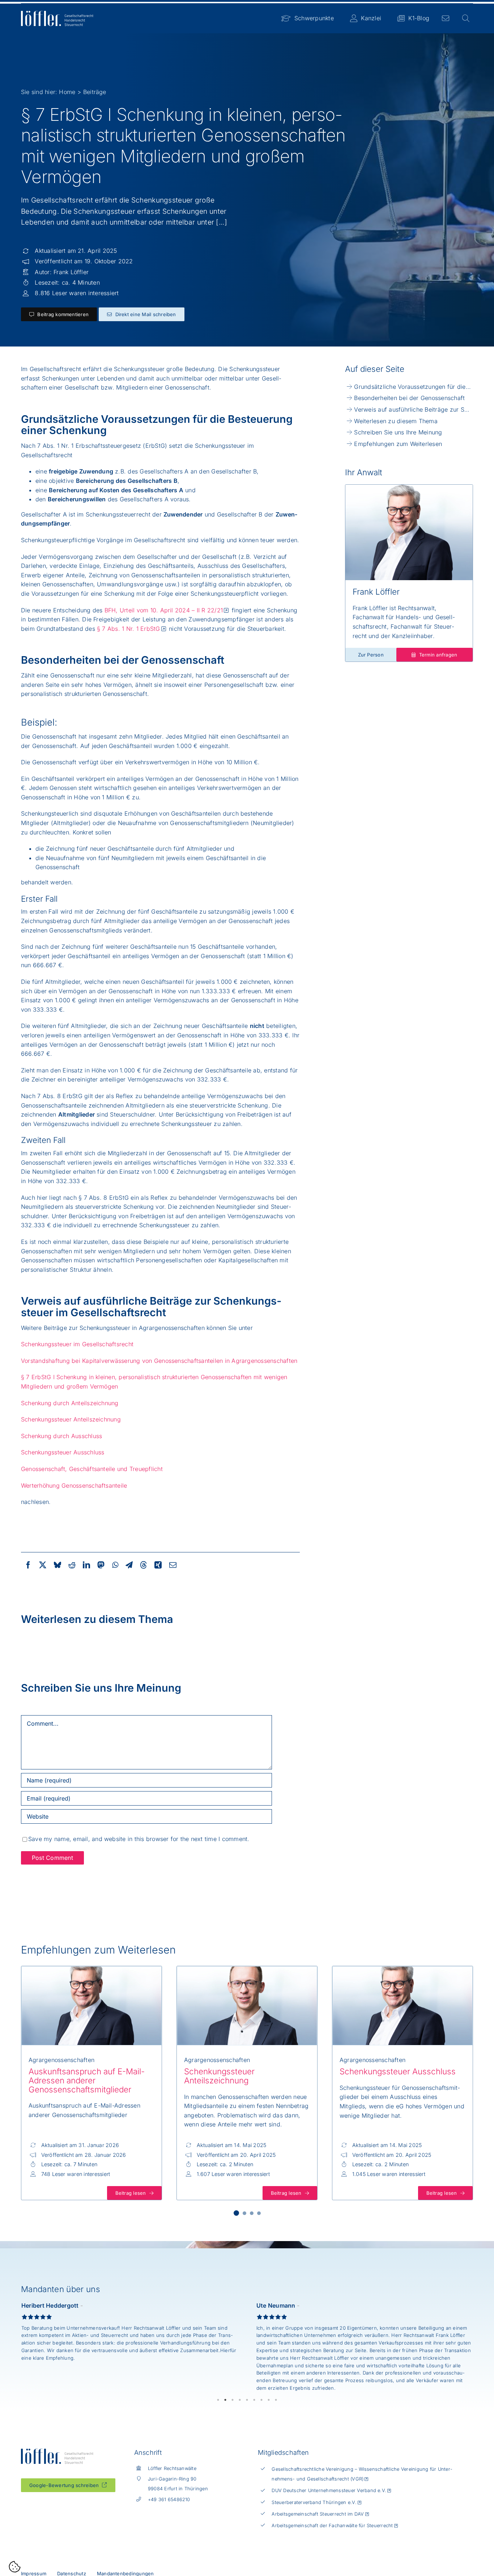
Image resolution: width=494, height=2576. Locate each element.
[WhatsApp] (115, 1565)
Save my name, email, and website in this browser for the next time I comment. (139, 1839)
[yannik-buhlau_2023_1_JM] (247, 1969)
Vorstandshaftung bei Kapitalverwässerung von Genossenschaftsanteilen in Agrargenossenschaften (159, 1361)
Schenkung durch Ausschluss (63, 1436)
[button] (236, 2213)
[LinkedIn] (86, 1565)
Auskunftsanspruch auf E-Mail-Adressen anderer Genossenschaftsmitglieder (87, 2080)
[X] (43, 1565)
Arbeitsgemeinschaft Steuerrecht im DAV (318, 2514)
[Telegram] (129, 1565)
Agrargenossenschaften (61, 2060)
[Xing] (158, 1565)
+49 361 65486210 (169, 2500)
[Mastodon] (101, 1565)
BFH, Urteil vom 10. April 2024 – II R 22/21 (164, 610)
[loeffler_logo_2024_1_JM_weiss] (57, 14)
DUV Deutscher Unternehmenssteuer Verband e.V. (329, 2490)
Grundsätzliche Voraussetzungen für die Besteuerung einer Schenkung (414, 387)
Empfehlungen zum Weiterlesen (398, 444)
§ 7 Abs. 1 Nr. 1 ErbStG (129, 629)
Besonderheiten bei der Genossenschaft (409, 398)
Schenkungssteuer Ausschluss (63, 1452)
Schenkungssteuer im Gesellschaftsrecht (77, 1344)
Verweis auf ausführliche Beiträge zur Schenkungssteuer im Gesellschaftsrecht (414, 409)
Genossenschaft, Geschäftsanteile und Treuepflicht (92, 1469)
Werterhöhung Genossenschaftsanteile (74, 1485)
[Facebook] (28, 1565)
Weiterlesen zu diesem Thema (396, 421)
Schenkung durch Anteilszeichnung (70, 1403)
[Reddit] (72, 1565)
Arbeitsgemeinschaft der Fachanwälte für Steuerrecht (332, 2526)
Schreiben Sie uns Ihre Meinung (398, 432)
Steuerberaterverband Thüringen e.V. (314, 2502)
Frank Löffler (71, 272)
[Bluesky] (58, 1565)
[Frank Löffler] (409, 488)
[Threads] (144, 1565)
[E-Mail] (173, 1565)
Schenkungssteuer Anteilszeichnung (71, 1419)
